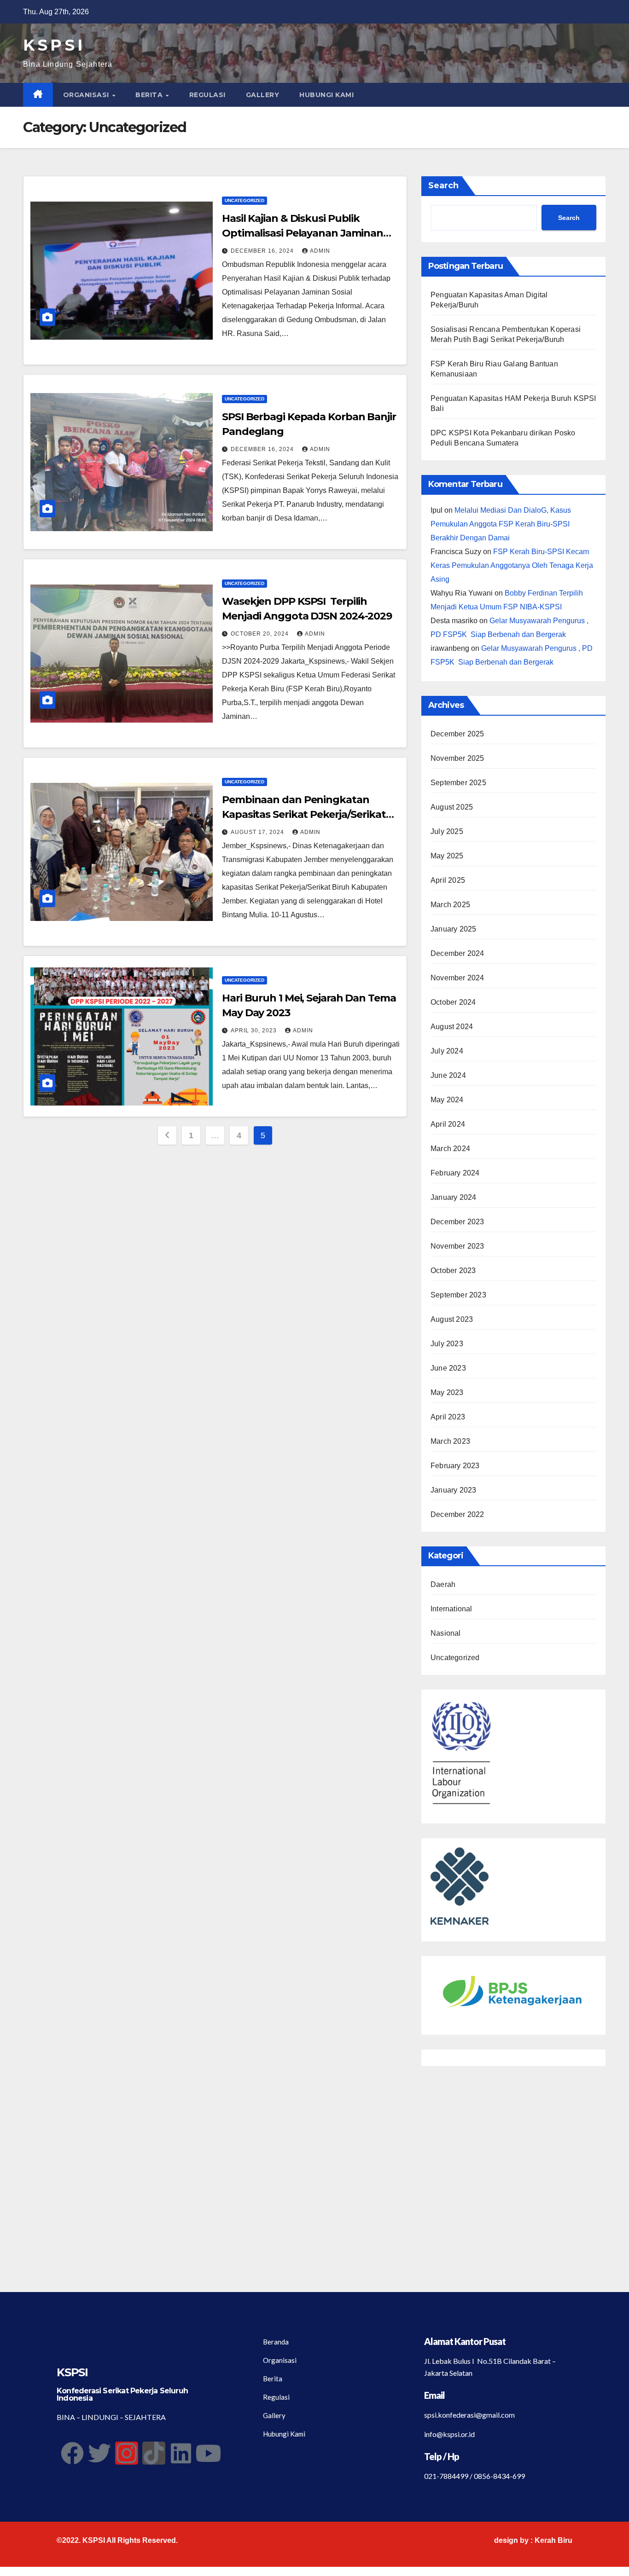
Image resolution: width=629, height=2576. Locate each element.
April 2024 (448, 1124)
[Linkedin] (181, 2453)
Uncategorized (245, 200)
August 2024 (452, 1027)
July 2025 (447, 831)
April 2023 (448, 1417)
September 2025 (458, 783)
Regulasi (207, 95)
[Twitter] (99, 2453)
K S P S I (52, 45)
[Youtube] (208, 2453)
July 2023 (447, 1344)
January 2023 (453, 1490)
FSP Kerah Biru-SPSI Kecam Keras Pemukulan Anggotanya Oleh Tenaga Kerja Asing (512, 565)
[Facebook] (72, 2453)
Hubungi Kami (326, 95)
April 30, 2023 (255, 1030)
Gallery (263, 95)
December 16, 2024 (263, 251)
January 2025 (453, 929)
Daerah (443, 1584)
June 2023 (448, 1368)
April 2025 (448, 880)
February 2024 (455, 1173)
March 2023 (450, 1441)
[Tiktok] (154, 2453)
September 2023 (458, 1295)
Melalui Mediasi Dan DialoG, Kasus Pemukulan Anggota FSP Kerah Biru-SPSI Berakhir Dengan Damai (501, 524)
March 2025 (450, 905)
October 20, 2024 (261, 634)
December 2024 (457, 953)
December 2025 (457, 734)
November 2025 (457, 758)
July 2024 (447, 1051)
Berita (150, 95)
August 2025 (452, 807)
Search (443, 185)
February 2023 (455, 1466)
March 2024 (450, 1149)
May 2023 (447, 1392)
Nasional (446, 1633)
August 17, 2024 (258, 832)
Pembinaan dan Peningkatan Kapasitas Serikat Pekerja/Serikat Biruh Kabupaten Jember (304, 814)
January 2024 (453, 1197)
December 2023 (457, 1222)
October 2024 (453, 1002)
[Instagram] (127, 2453)
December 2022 (457, 1514)
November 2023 (457, 1246)
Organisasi (87, 95)
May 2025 (447, 856)
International (451, 1609)
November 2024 (457, 978)
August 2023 (452, 1319)
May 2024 (447, 1100)
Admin (320, 251)
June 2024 (448, 1075)
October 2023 (453, 1271)
